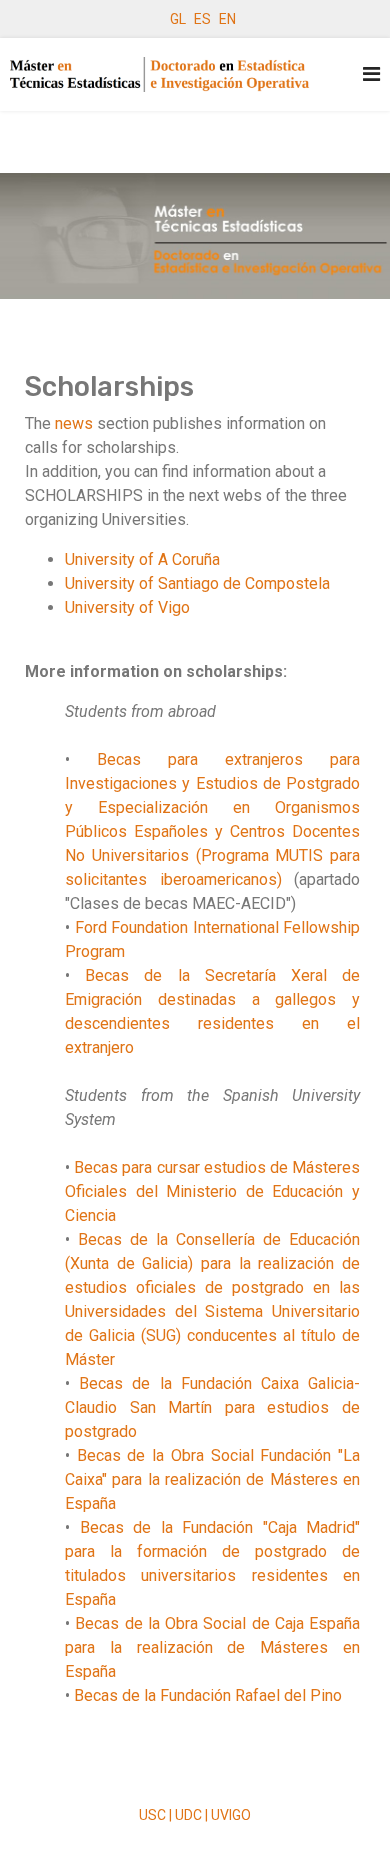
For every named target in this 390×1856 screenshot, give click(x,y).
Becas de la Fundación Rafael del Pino (208, 1695)
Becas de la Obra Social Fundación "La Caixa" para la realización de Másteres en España (212, 1479)
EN (227, 19)
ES (202, 19)
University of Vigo (127, 607)
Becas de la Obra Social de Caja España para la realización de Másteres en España (212, 1647)
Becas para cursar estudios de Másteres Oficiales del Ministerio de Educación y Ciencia (212, 1191)
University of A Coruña (142, 559)
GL (178, 19)
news (74, 423)
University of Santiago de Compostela (197, 583)
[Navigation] (371, 74)
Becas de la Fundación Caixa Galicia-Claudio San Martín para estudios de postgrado (212, 1407)
